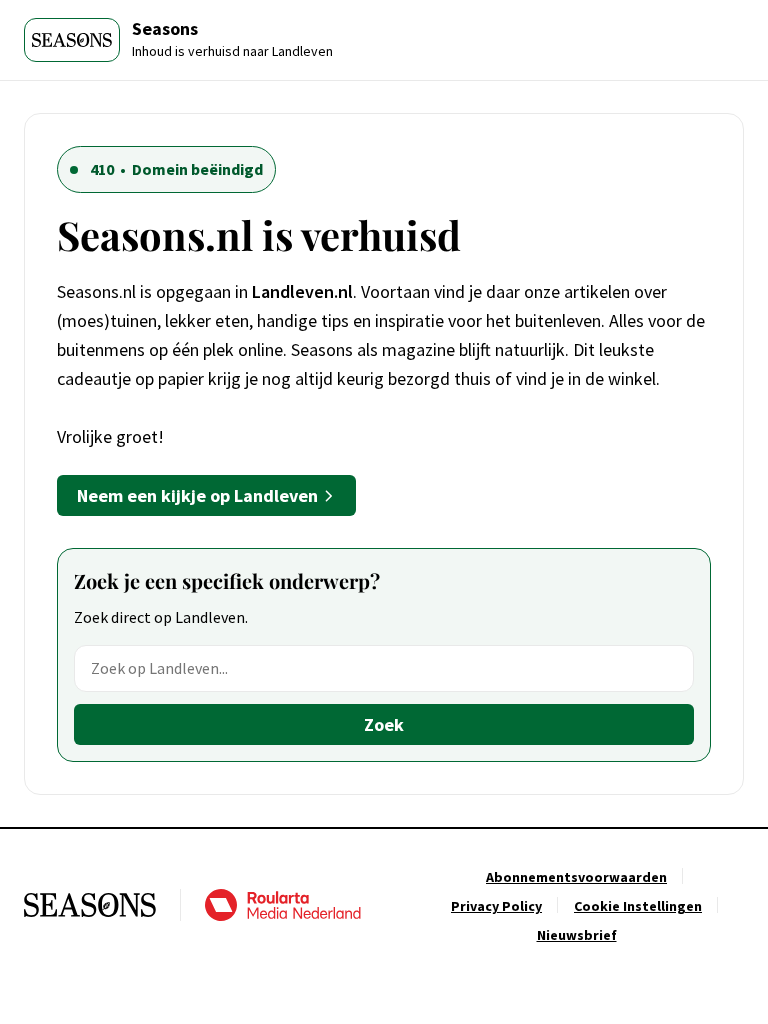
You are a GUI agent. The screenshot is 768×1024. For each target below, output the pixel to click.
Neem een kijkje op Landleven (197, 495)
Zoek (384, 724)
